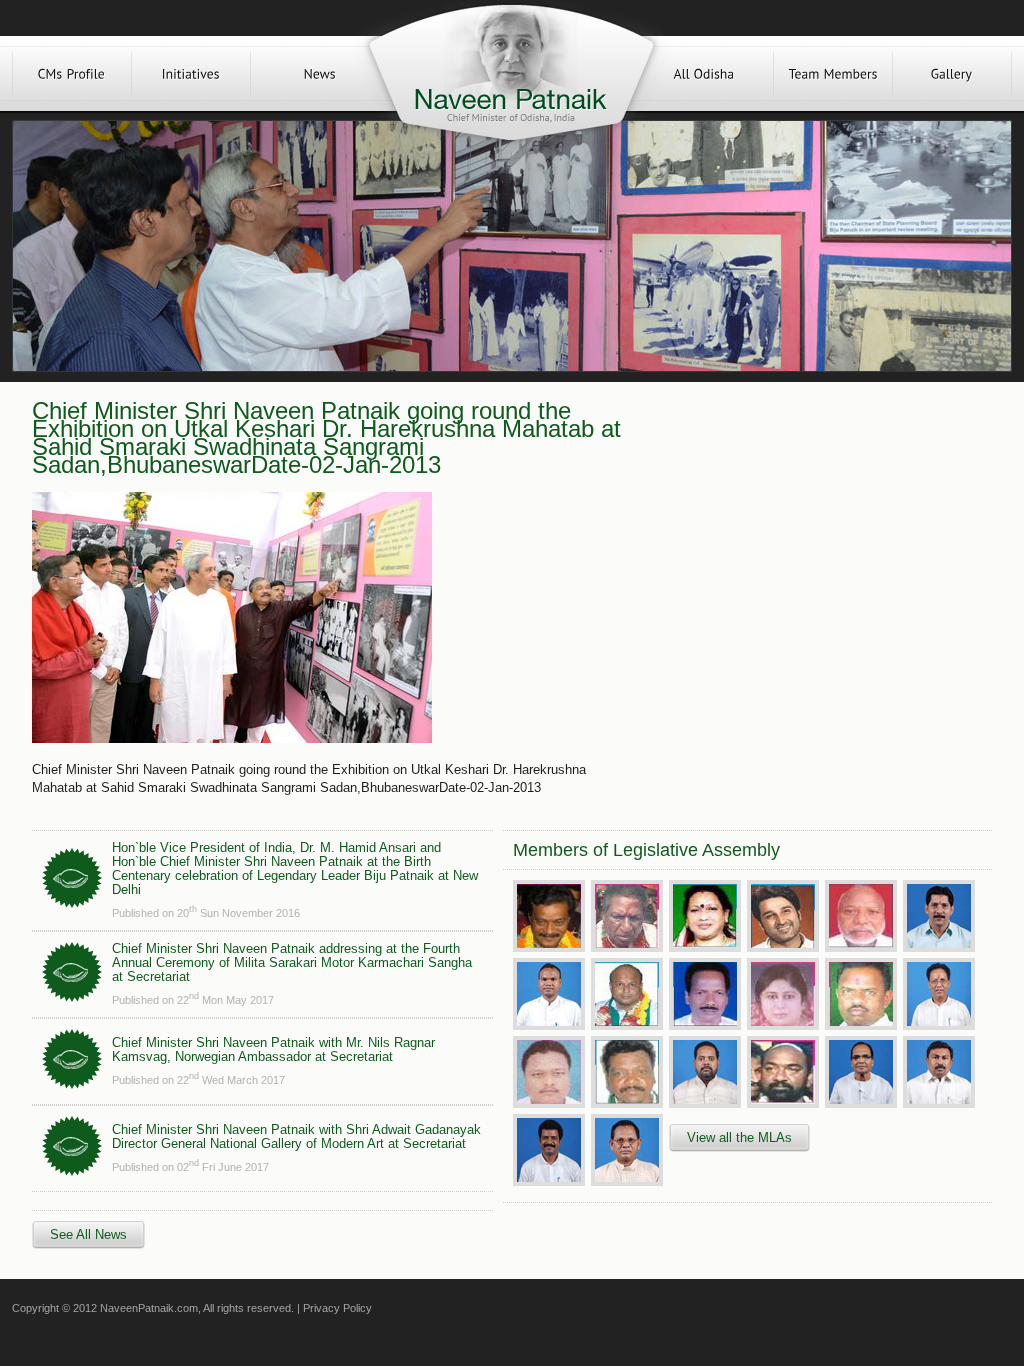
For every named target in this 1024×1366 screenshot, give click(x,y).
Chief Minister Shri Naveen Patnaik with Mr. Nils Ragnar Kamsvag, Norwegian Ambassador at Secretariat (273, 1049)
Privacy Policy (337, 1308)
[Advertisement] (810, 542)
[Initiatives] (191, 73)
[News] (320, 73)
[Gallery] (952, 73)
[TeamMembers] (833, 73)
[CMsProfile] (72, 73)
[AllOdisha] (704, 73)
